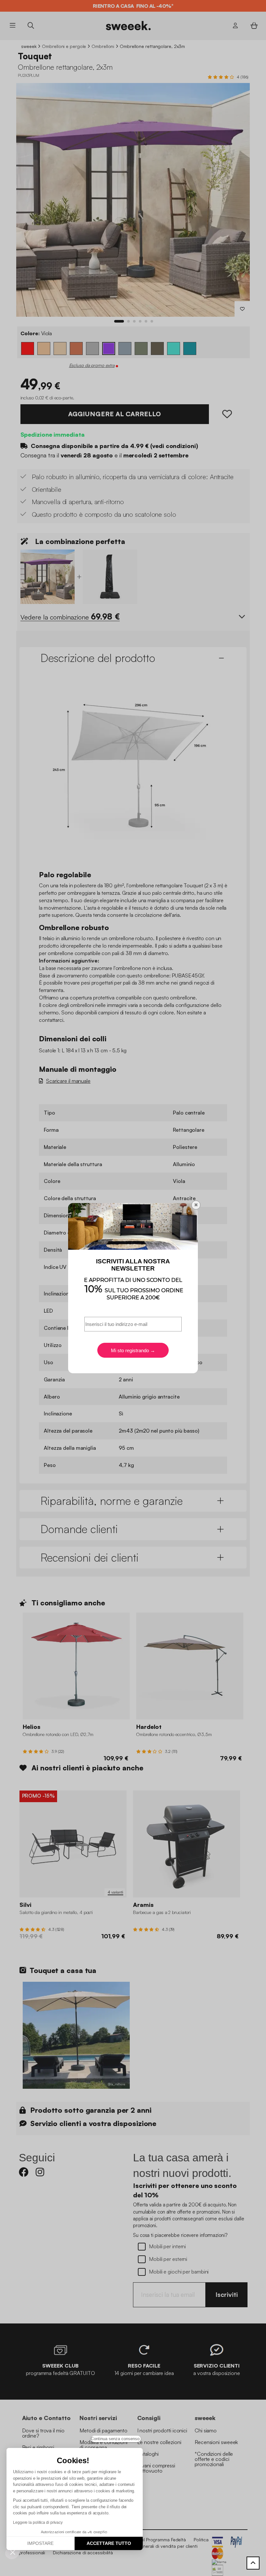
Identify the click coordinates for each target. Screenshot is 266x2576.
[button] (13, 2552)
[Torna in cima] (253, 2563)
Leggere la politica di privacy (38, 2523)
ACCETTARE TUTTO (109, 2543)
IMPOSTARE (40, 2543)
